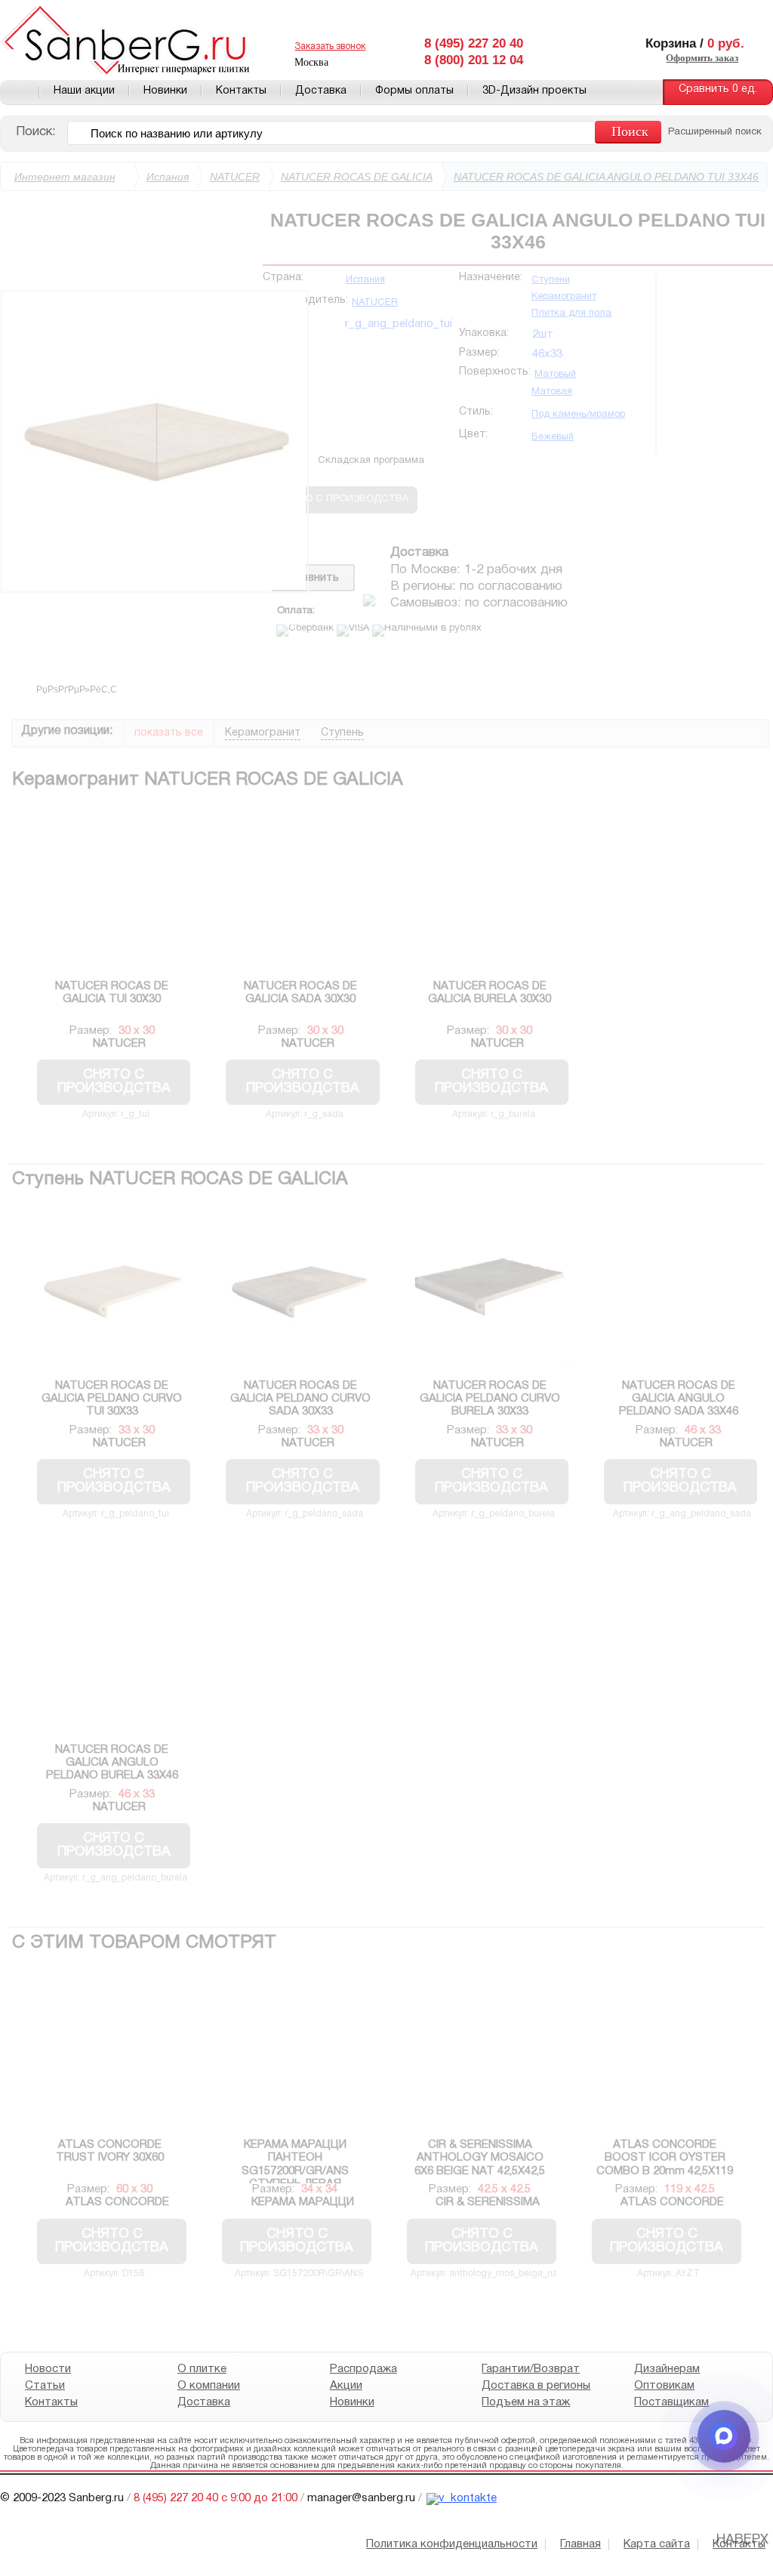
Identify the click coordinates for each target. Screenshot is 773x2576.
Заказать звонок (330, 46)
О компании (209, 2386)
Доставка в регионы (536, 2386)
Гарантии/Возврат (531, 2369)
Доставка (321, 91)
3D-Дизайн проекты (534, 91)
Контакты (241, 91)
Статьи (45, 2386)
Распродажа (363, 2369)
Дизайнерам (667, 2369)
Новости (48, 2369)
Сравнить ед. (718, 89)
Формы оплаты (414, 91)
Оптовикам (664, 2386)
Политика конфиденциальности (452, 2544)
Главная (20, 92)
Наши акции (84, 91)
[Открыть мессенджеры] (724, 2436)
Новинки (165, 91)
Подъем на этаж (526, 2402)
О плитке (202, 2369)
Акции (346, 2386)
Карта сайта (657, 2544)
